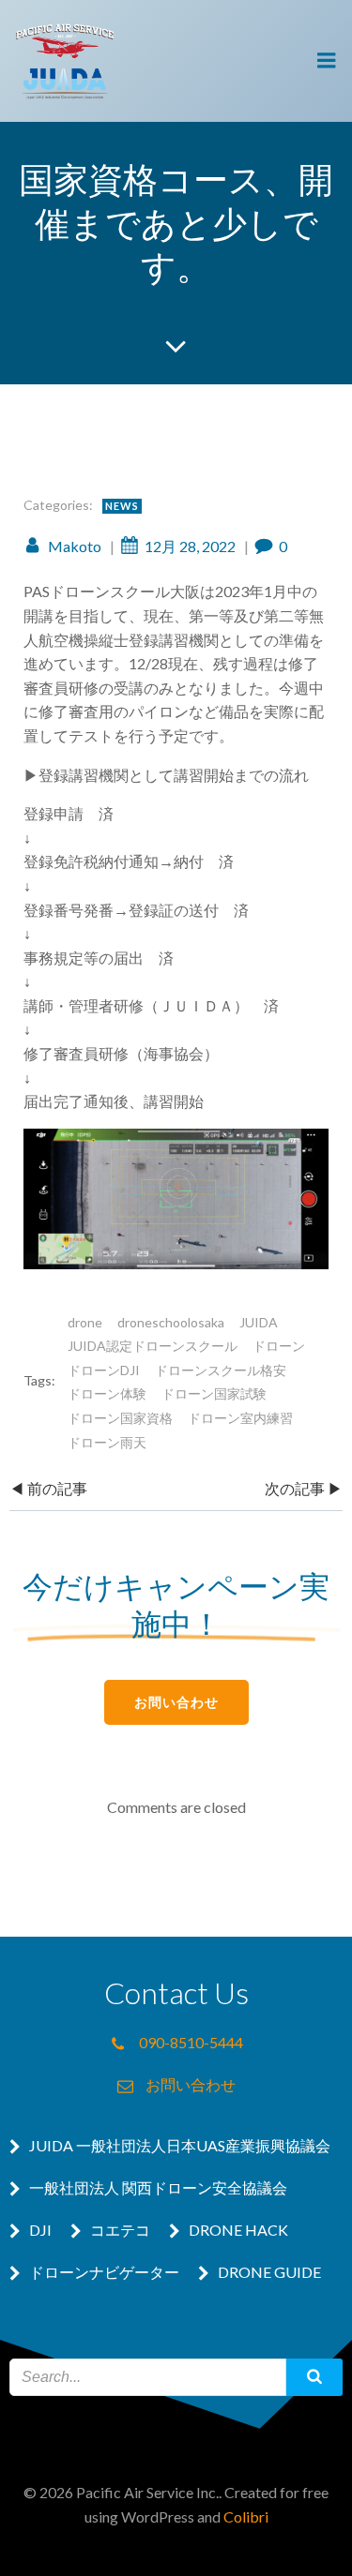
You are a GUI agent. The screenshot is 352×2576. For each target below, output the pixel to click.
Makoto (75, 546)
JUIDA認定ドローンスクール (153, 1346)
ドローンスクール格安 (221, 1370)
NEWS (122, 506)
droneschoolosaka (171, 1322)
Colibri (246, 2516)
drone (85, 1322)
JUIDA (259, 1322)
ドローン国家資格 (120, 1418)
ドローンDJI (104, 1370)
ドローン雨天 (107, 1442)
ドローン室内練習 (240, 1418)
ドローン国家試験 (214, 1393)
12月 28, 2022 (190, 546)
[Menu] (327, 61)
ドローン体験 (107, 1393)
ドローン (279, 1346)
